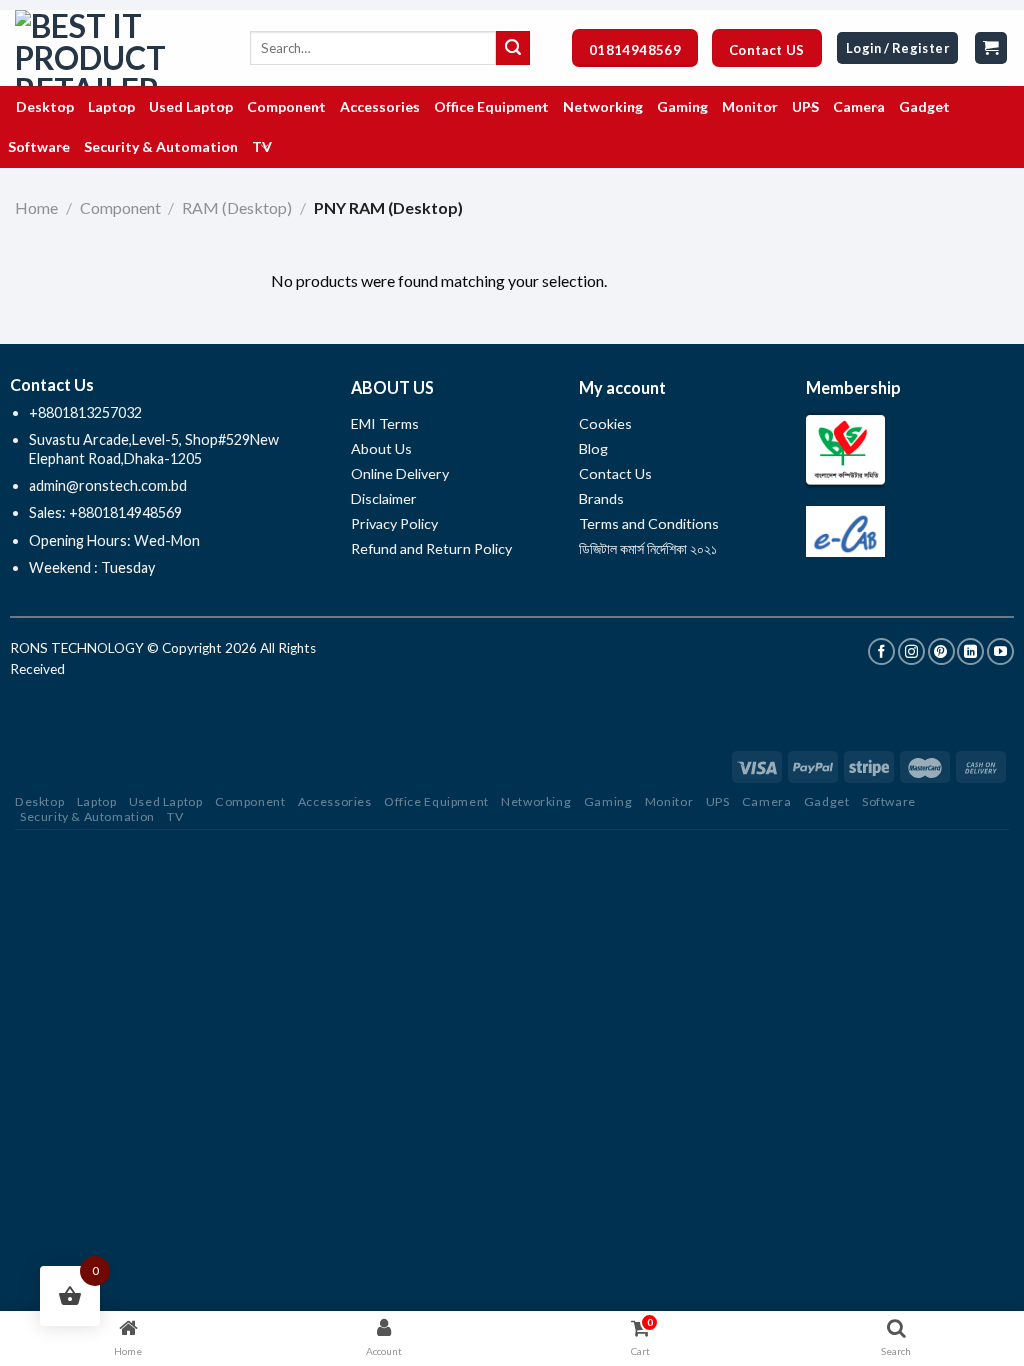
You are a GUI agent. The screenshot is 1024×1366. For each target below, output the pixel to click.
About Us (381, 448)
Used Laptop (166, 801)
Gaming (608, 801)
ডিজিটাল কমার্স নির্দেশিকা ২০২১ (648, 548)
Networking (536, 801)
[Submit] (513, 48)
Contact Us (615, 473)
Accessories (335, 801)
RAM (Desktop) (237, 207)
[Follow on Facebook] (881, 652)
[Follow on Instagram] (911, 652)
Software (889, 801)
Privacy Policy (394, 523)
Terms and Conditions (649, 523)
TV (175, 816)
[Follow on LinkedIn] (970, 652)
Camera (767, 801)
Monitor (669, 801)
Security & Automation (87, 816)
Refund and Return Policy (431, 548)
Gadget (827, 801)
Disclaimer (385, 498)
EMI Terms (385, 423)
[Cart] (991, 48)
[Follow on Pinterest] (941, 652)
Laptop (97, 801)
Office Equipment (436, 801)
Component (120, 207)
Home (36, 207)
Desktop (39, 801)
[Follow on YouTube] (1000, 652)
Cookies (605, 423)
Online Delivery (400, 473)
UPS (718, 801)
